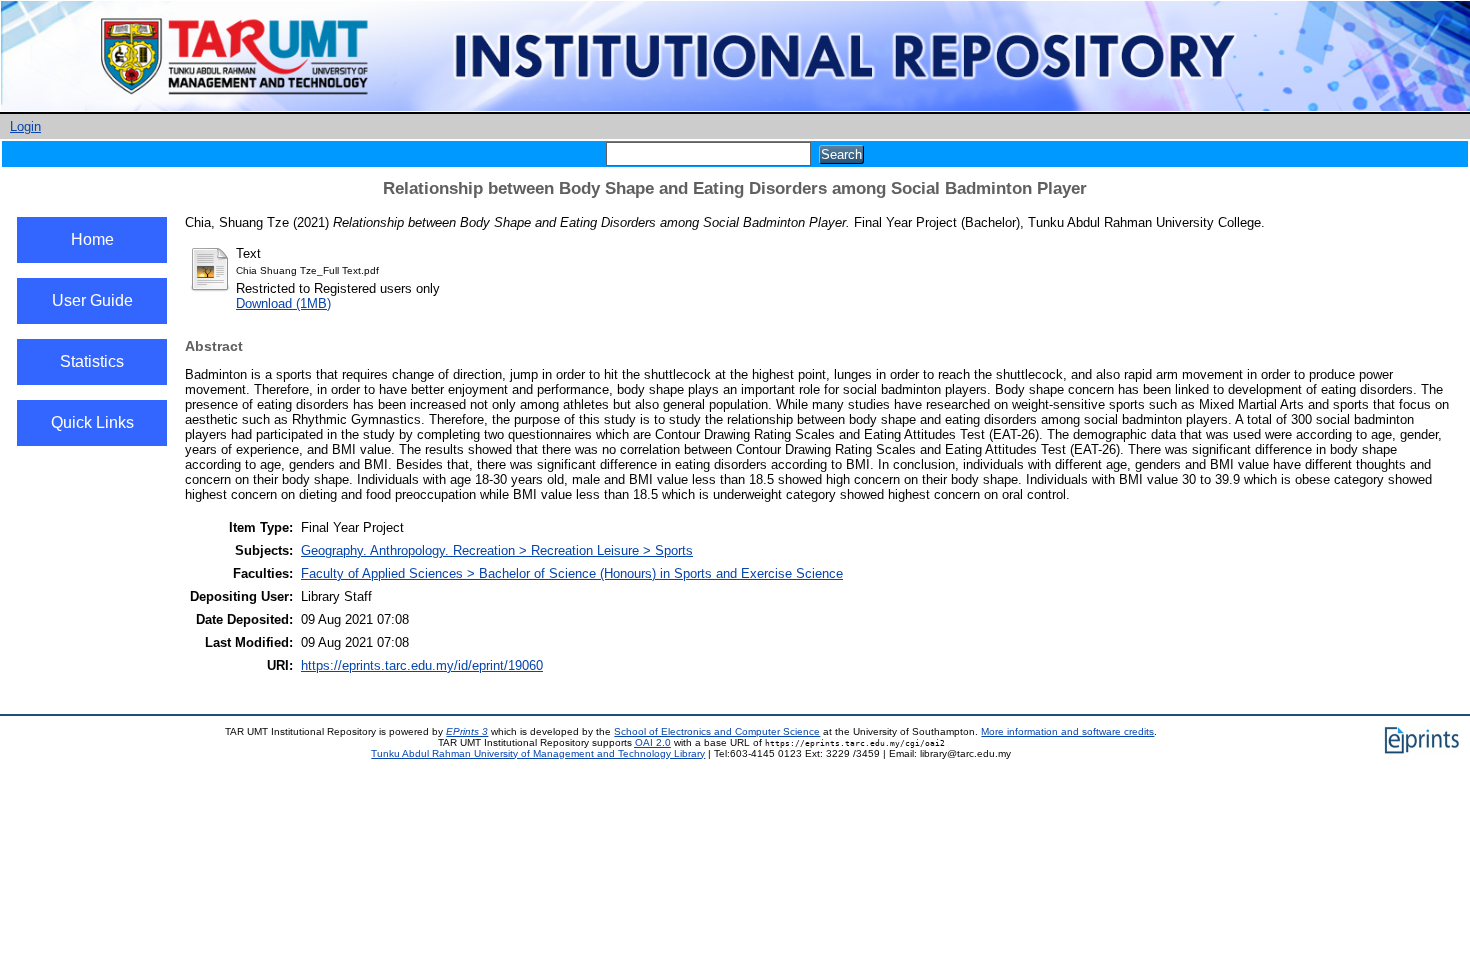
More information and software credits (1067, 731)
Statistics (92, 361)
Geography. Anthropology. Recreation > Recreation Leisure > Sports (497, 550)
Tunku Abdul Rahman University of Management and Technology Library (538, 753)
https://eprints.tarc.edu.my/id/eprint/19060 (422, 665)
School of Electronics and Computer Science (717, 731)
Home (92, 239)
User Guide (92, 300)
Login (25, 126)
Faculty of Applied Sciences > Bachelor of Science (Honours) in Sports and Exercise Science (572, 573)
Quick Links (92, 422)
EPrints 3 (467, 731)
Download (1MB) (283, 303)
